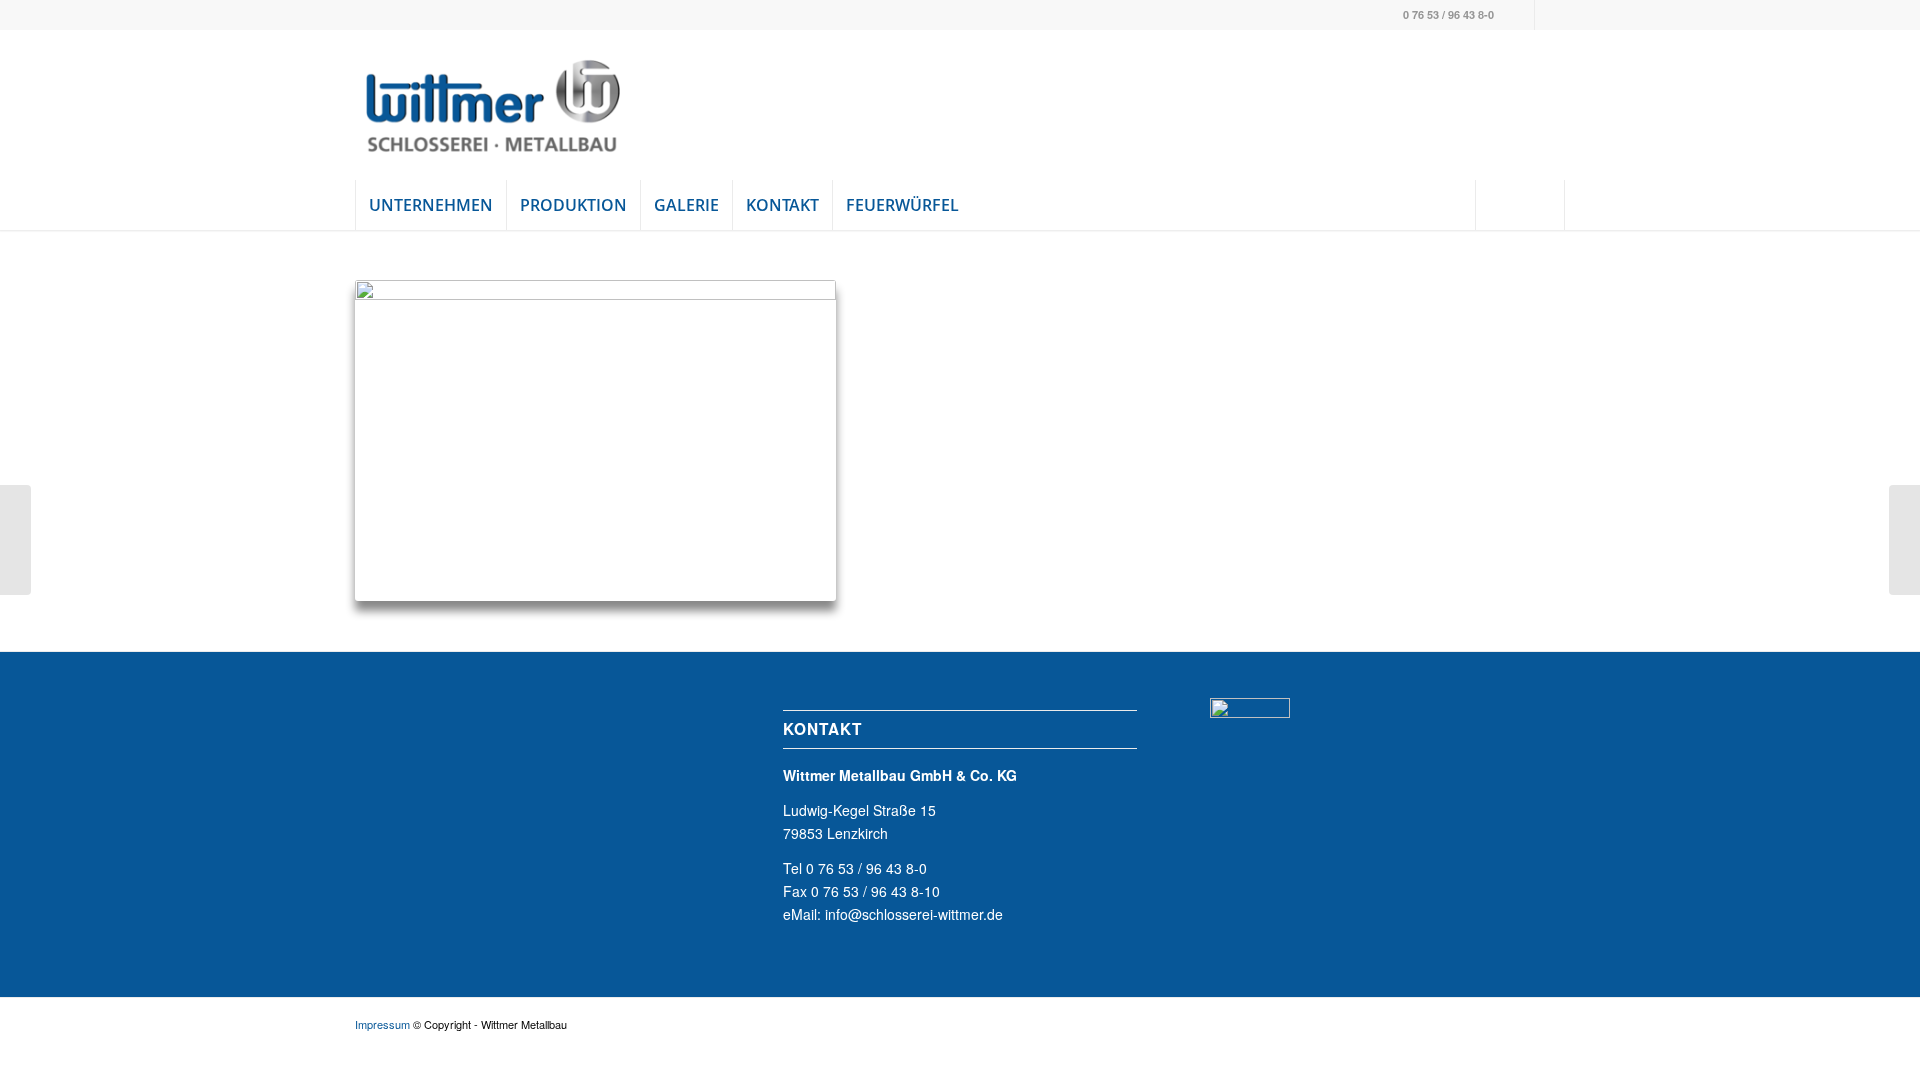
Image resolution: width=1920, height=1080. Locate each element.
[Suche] (1520, 205)
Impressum (382, 1024)
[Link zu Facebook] (1519, 15)
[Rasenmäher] (15, 540)
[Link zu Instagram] (1550, 15)
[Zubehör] (1904, 540)
